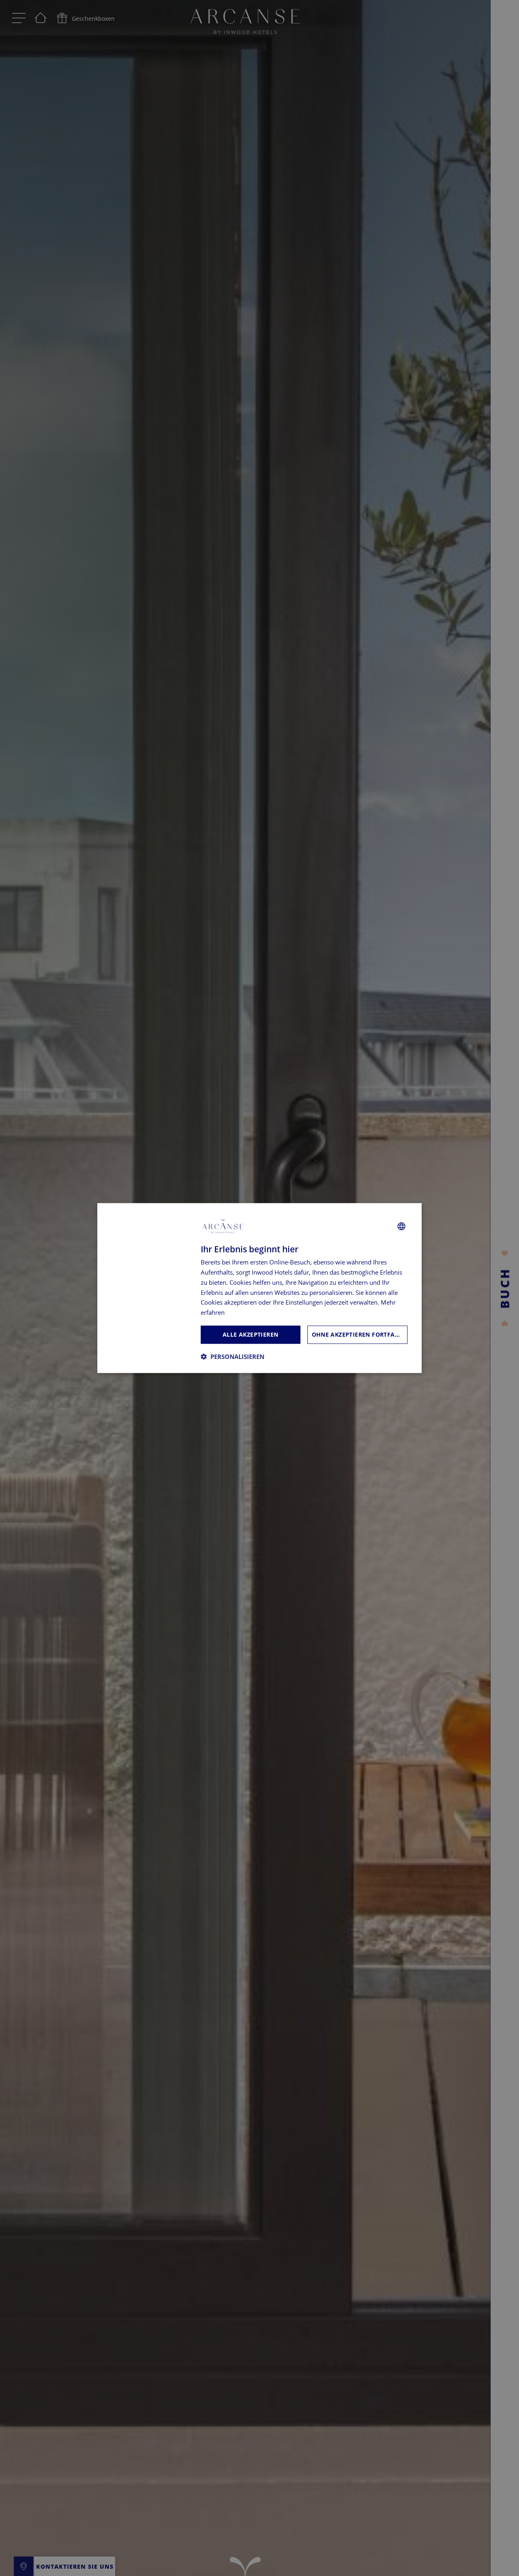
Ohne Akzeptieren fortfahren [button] (360, 1334)
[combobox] (401, 1226)
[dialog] (259, 1288)
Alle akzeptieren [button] (250, 1334)
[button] (233, 1356)
